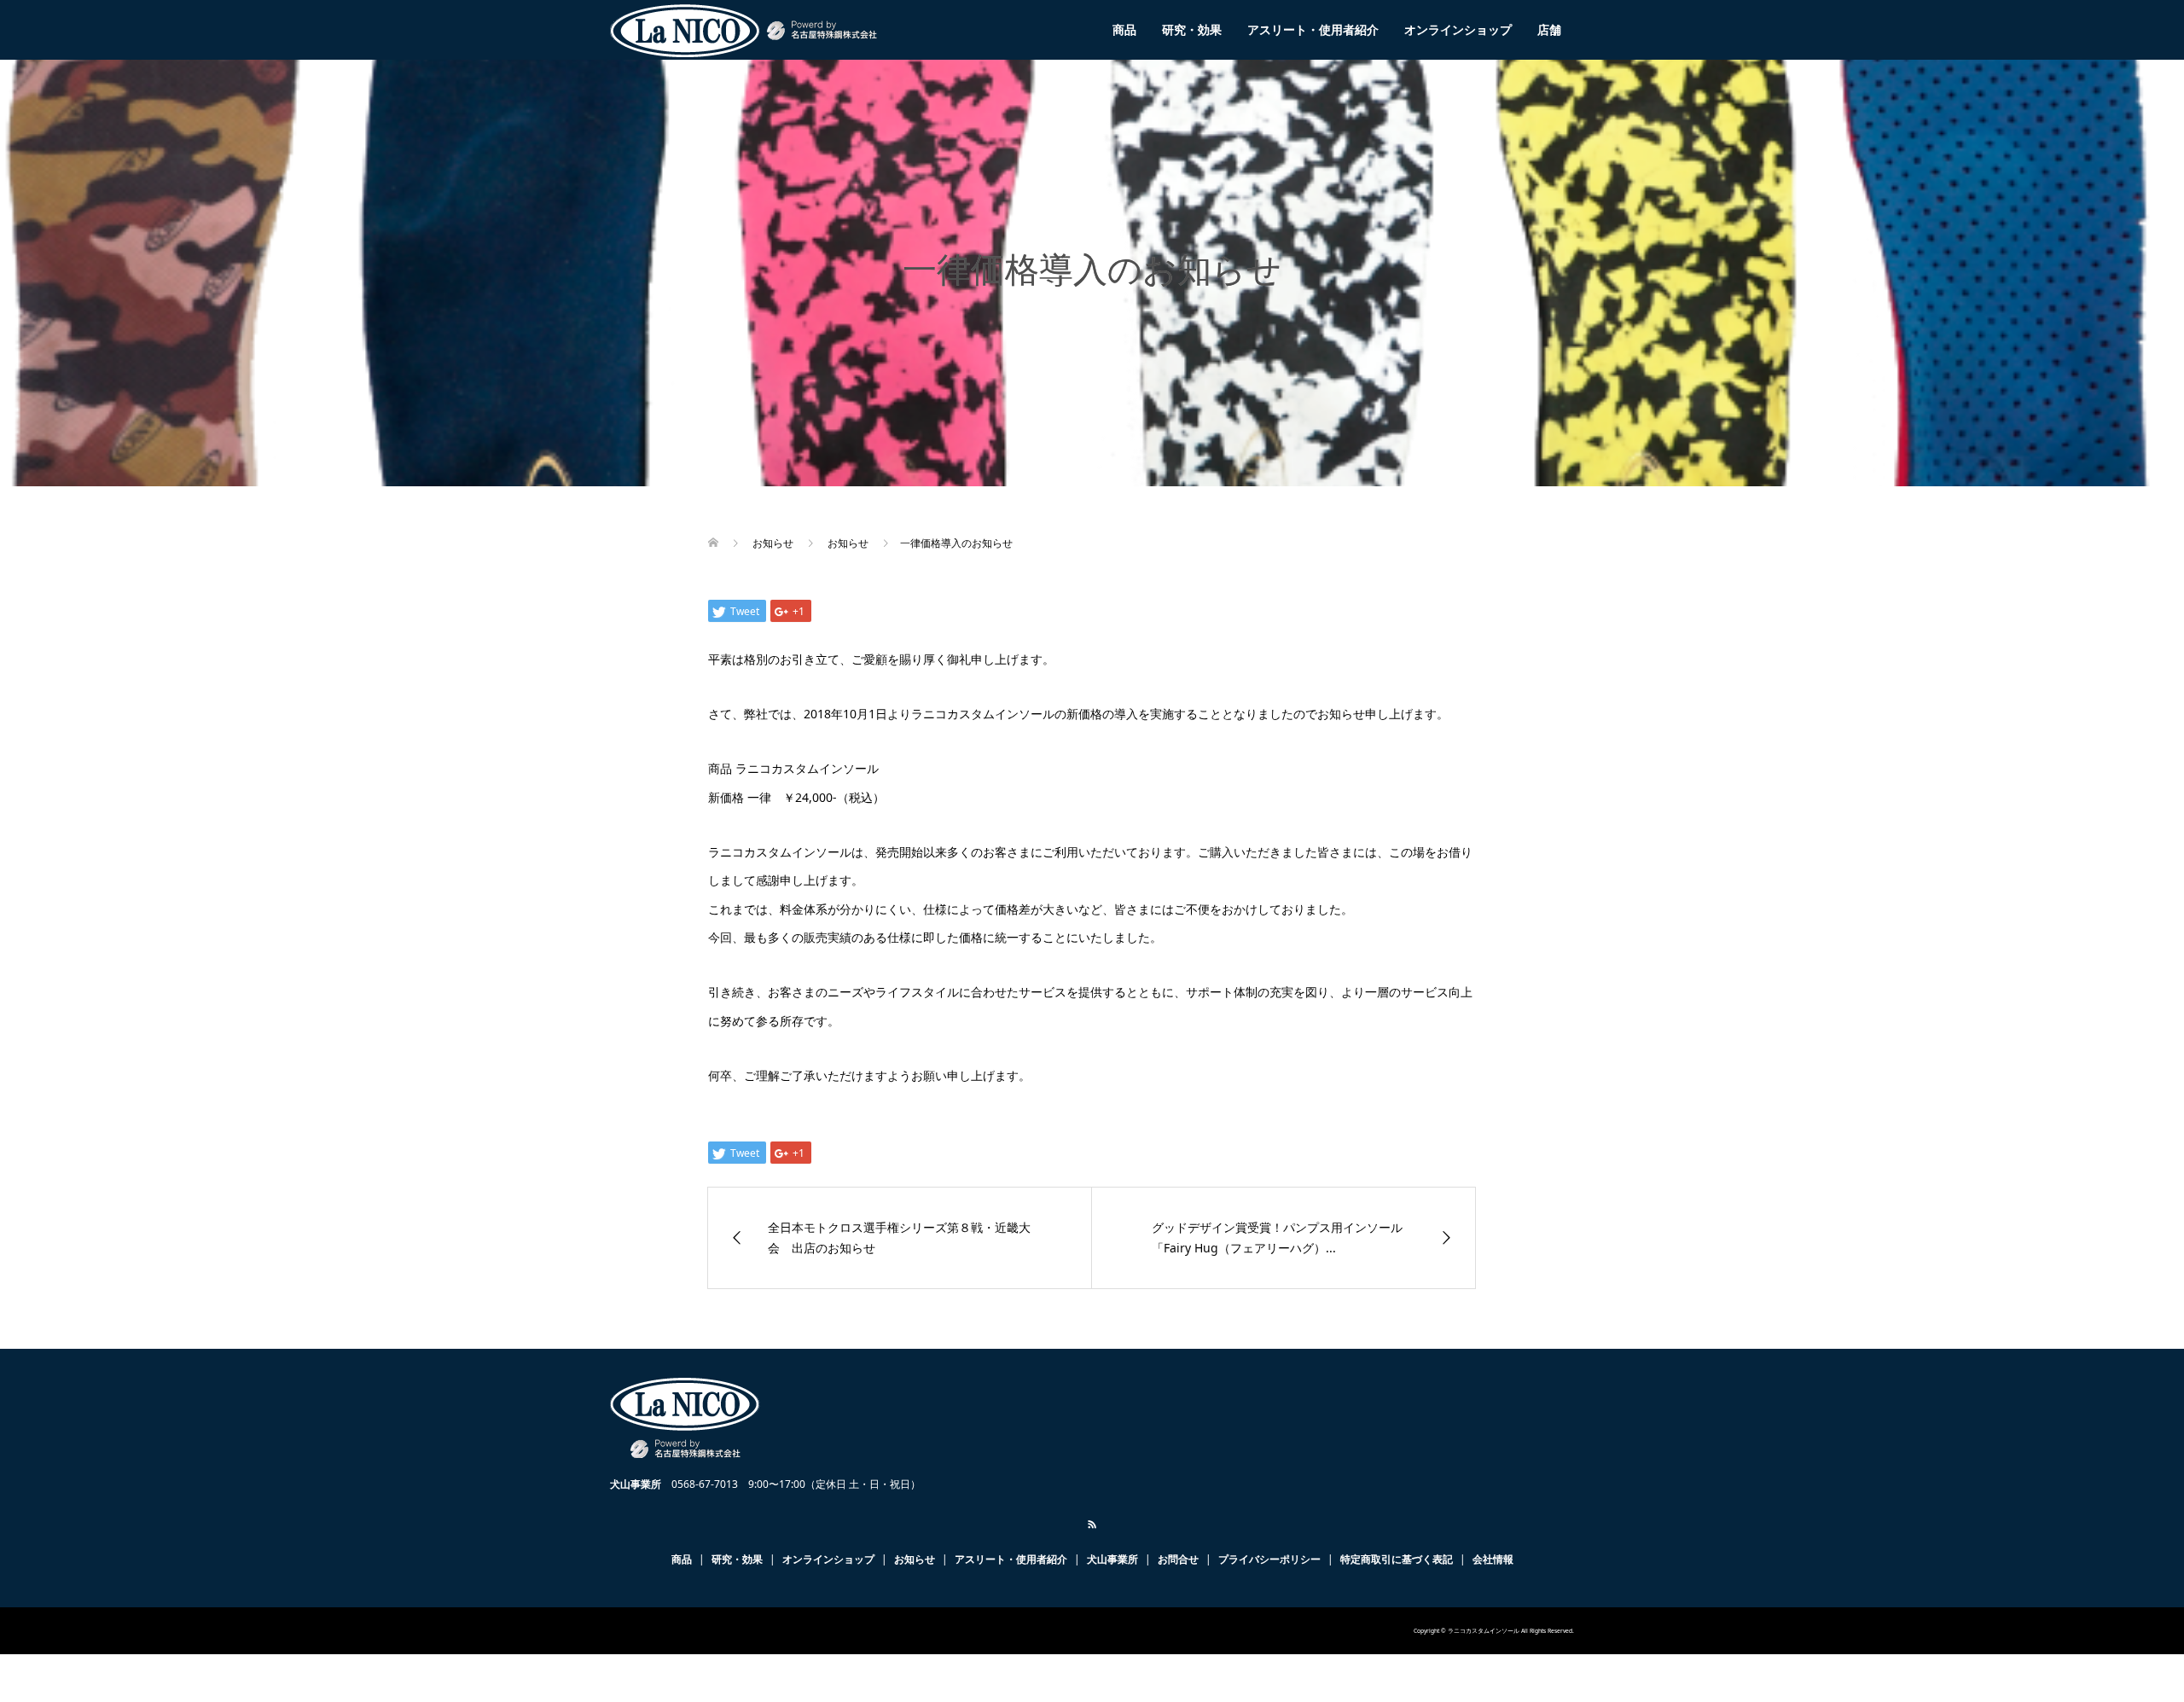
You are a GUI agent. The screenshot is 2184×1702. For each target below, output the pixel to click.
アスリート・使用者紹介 (1313, 29)
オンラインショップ (1458, 29)
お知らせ (915, 1559)
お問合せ (1178, 1559)
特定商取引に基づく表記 (1397, 1559)
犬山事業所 (1112, 1559)
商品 (1124, 29)
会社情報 (1493, 1559)
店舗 (1549, 29)
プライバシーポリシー (1269, 1559)
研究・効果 (1192, 29)
